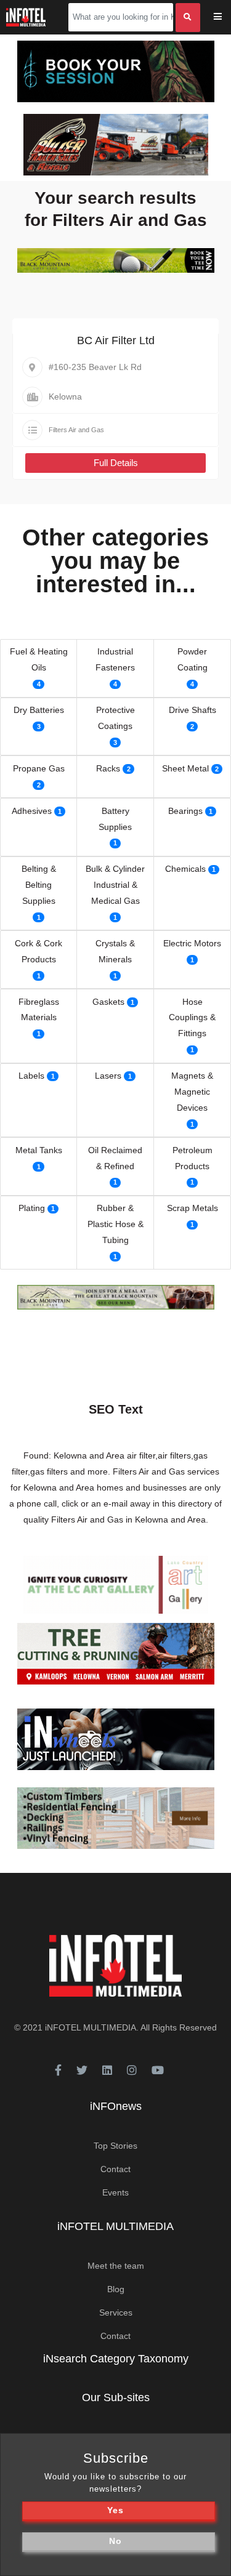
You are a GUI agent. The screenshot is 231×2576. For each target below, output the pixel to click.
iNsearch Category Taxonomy (116, 2359)
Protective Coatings (115, 718)
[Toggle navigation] (226, 18)
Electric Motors (192, 943)
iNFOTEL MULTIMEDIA (91, 2027)
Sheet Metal (185, 768)
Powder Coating (192, 659)
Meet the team (116, 2266)
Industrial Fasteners (115, 659)
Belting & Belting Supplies (39, 885)
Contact (115, 2169)
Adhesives (32, 811)
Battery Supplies (115, 819)
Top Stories (115, 2146)
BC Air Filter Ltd (116, 340)
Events (115, 2192)
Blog (116, 2289)
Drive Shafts (192, 710)
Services (116, 2312)
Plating (32, 1208)
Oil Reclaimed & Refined (115, 1158)
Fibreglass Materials (39, 1010)
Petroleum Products (192, 1158)
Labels (31, 1076)
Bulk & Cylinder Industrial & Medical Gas (115, 885)
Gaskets (108, 1002)
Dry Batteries (39, 710)
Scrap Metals (192, 1208)
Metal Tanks (39, 1150)
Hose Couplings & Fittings (192, 1018)
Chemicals (185, 869)
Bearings (185, 811)
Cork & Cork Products (38, 951)
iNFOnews (116, 2106)
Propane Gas (39, 768)
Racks (108, 768)
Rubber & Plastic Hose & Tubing (115, 1224)
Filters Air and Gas (76, 430)
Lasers (108, 1076)
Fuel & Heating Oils (39, 659)
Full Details (116, 463)
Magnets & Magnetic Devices (192, 1092)
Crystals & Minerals (115, 951)
